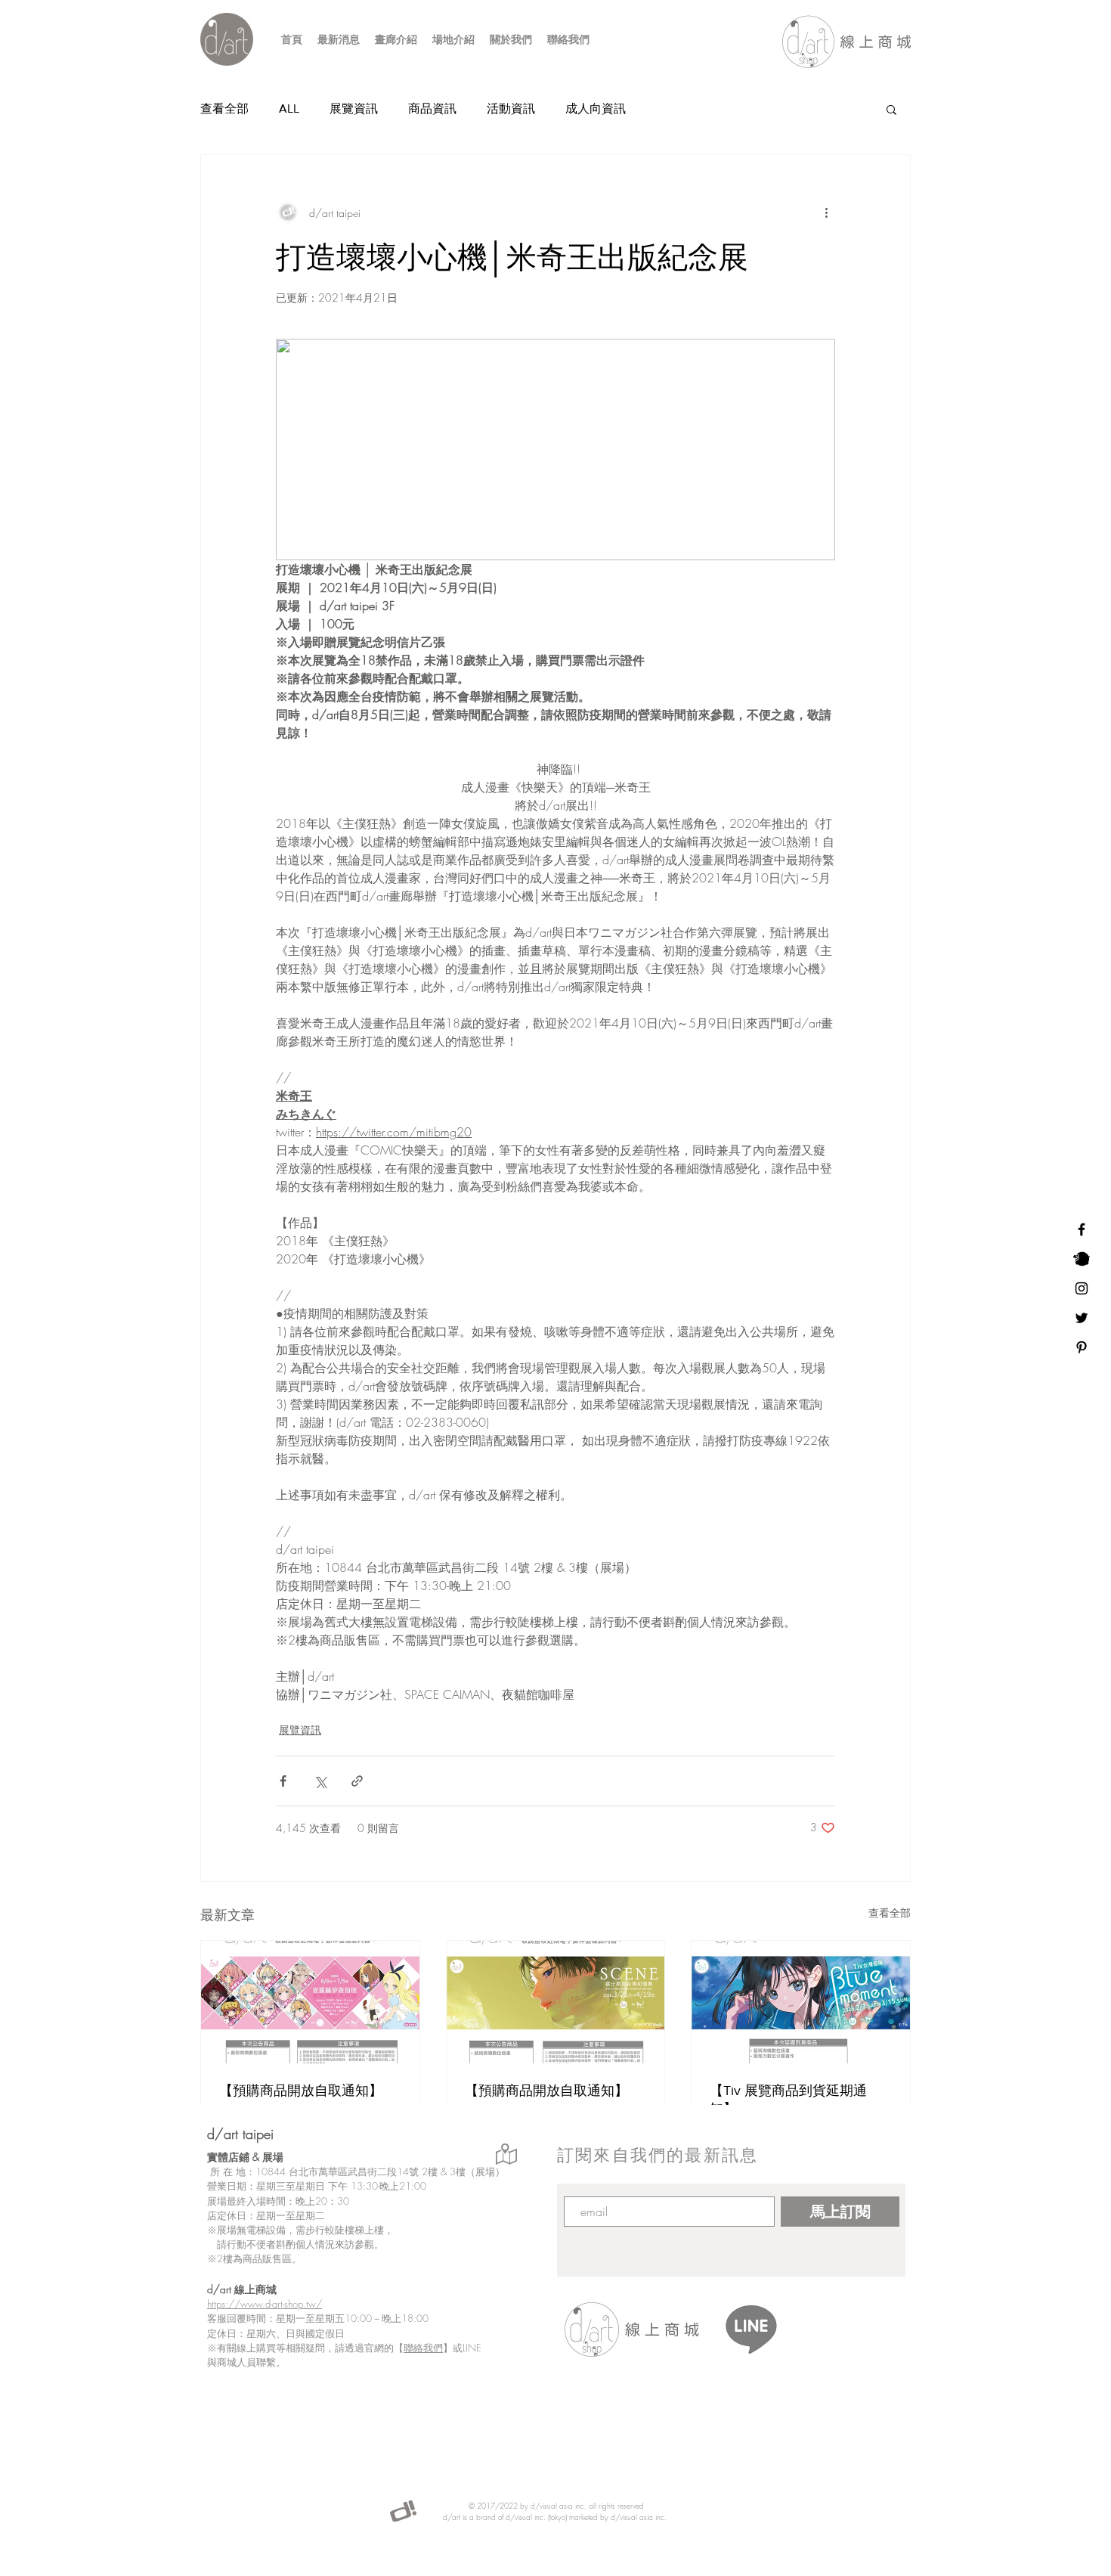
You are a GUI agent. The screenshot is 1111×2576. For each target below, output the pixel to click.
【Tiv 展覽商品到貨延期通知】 (788, 2100)
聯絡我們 (423, 2348)
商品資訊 (432, 108)
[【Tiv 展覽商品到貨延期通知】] (801, 2002)
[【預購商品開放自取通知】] (310, 2002)
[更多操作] (826, 212)
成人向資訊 (596, 108)
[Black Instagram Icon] (1082, 1288)
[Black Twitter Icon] (1082, 1318)
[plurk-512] (1082, 1259)
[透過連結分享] (357, 1781)
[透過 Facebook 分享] (283, 1781)
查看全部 (224, 108)
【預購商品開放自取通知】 (301, 2091)
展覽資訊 (354, 108)
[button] (891, 109)
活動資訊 (511, 108)
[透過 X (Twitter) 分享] (320, 1781)
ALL (289, 108)
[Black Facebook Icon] (1082, 1229)
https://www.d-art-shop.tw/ (265, 2304)
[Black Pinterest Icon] (1082, 1347)
